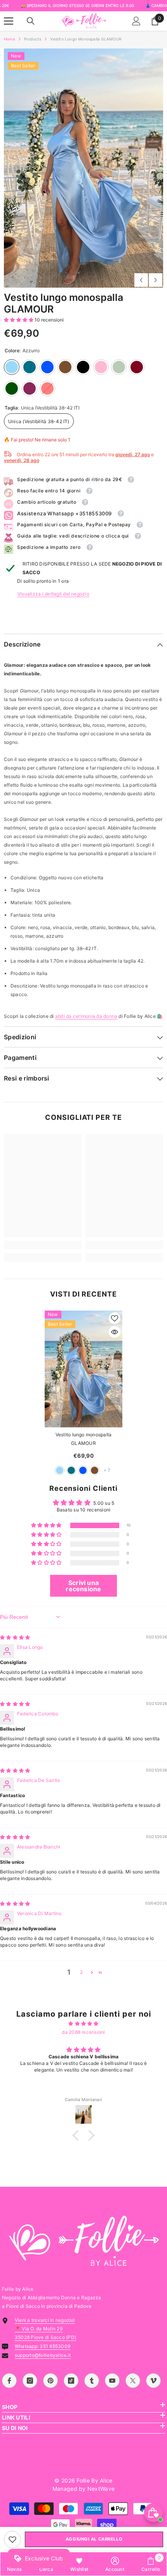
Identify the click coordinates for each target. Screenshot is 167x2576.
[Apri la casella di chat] (153, 2513)
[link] (12, 2539)
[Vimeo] (153, 2381)
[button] (141, 280)
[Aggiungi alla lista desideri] (115, 1318)
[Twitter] (133, 2381)
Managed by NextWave (83, 2489)
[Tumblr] (92, 2381)
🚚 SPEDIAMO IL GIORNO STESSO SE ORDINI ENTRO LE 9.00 (77, 5)
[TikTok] (71, 2381)
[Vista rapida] (115, 1332)
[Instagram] (30, 2381)
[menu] (9, 21)
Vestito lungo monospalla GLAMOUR (84, 1439)
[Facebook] (9, 2381)
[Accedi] (136, 21)
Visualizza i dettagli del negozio (53, 594)
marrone (95, 1470)
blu (83, 1470)
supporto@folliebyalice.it (43, 2355)
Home (10, 39)
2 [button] (81, 1972)
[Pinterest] (50, 2381)
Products (33, 39)
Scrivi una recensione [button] (83, 1586)
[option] (83, 168)
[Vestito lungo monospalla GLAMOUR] (83, 1369)
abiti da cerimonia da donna (86, 1016)
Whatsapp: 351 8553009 (43, 2346)
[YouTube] (112, 2381)
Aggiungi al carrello (94, 2539)
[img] (15, 1637)
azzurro (60, 1470)
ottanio (71, 1470)
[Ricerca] (31, 21)
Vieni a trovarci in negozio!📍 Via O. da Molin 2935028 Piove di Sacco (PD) (45, 2329)
